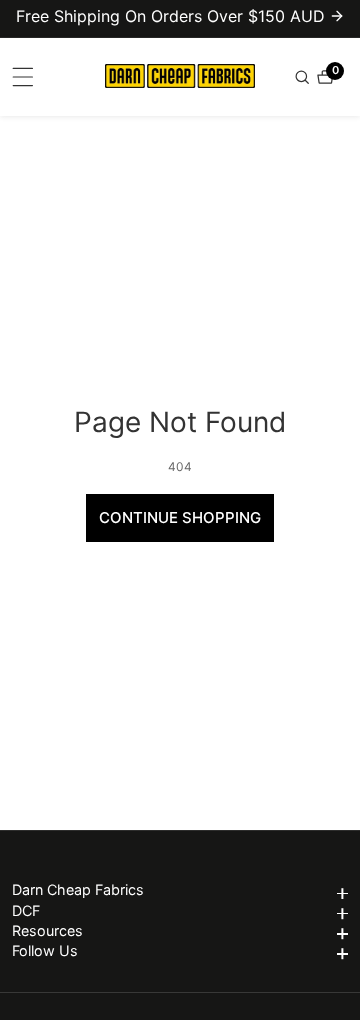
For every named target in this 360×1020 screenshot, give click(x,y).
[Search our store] (304, 77)
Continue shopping (180, 517)
